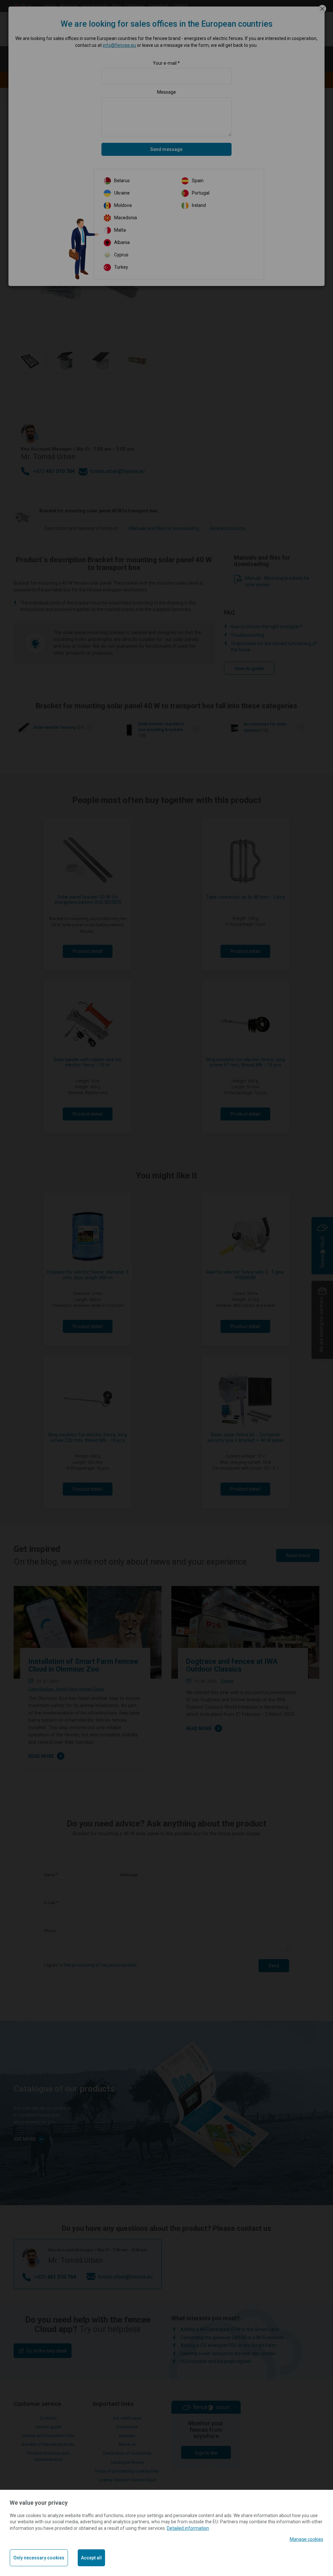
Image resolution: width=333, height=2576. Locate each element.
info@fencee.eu (119, 45)
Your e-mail (165, 63)
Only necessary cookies (39, 2558)
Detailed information (188, 2528)
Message (166, 92)
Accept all (91, 2558)
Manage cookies (306, 2539)
